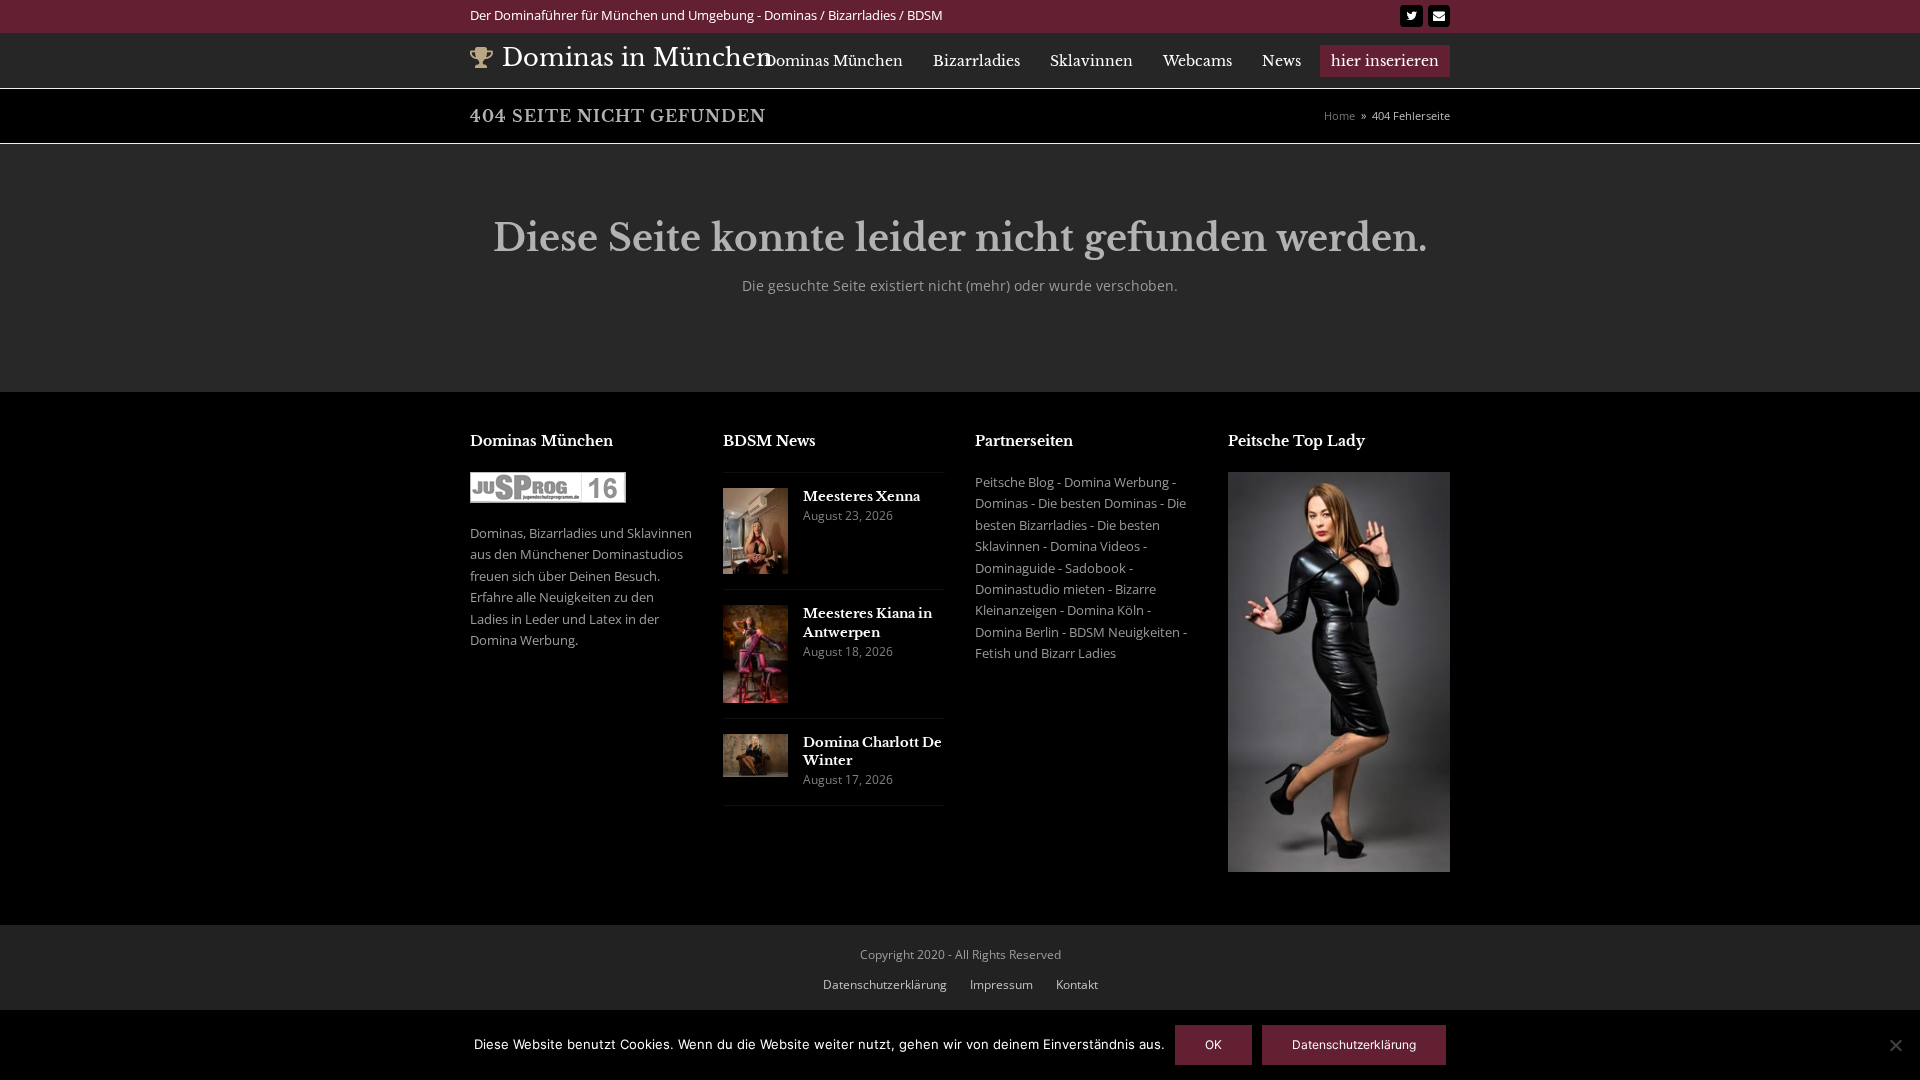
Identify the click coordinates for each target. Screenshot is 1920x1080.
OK (1213, 1044)
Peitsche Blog (1014, 482)
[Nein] (1895, 1045)
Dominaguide (1015, 568)
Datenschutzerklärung (885, 984)
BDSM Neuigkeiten (1124, 632)
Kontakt (1077, 984)
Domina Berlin (1017, 632)
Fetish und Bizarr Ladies (1045, 653)
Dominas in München (637, 57)
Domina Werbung (1116, 482)
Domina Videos (1095, 546)
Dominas (1001, 503)
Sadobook (1095, 568)
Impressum (1001, 984)
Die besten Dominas (1097, 503)
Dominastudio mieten (1040, 589)
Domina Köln (1105, 610)
